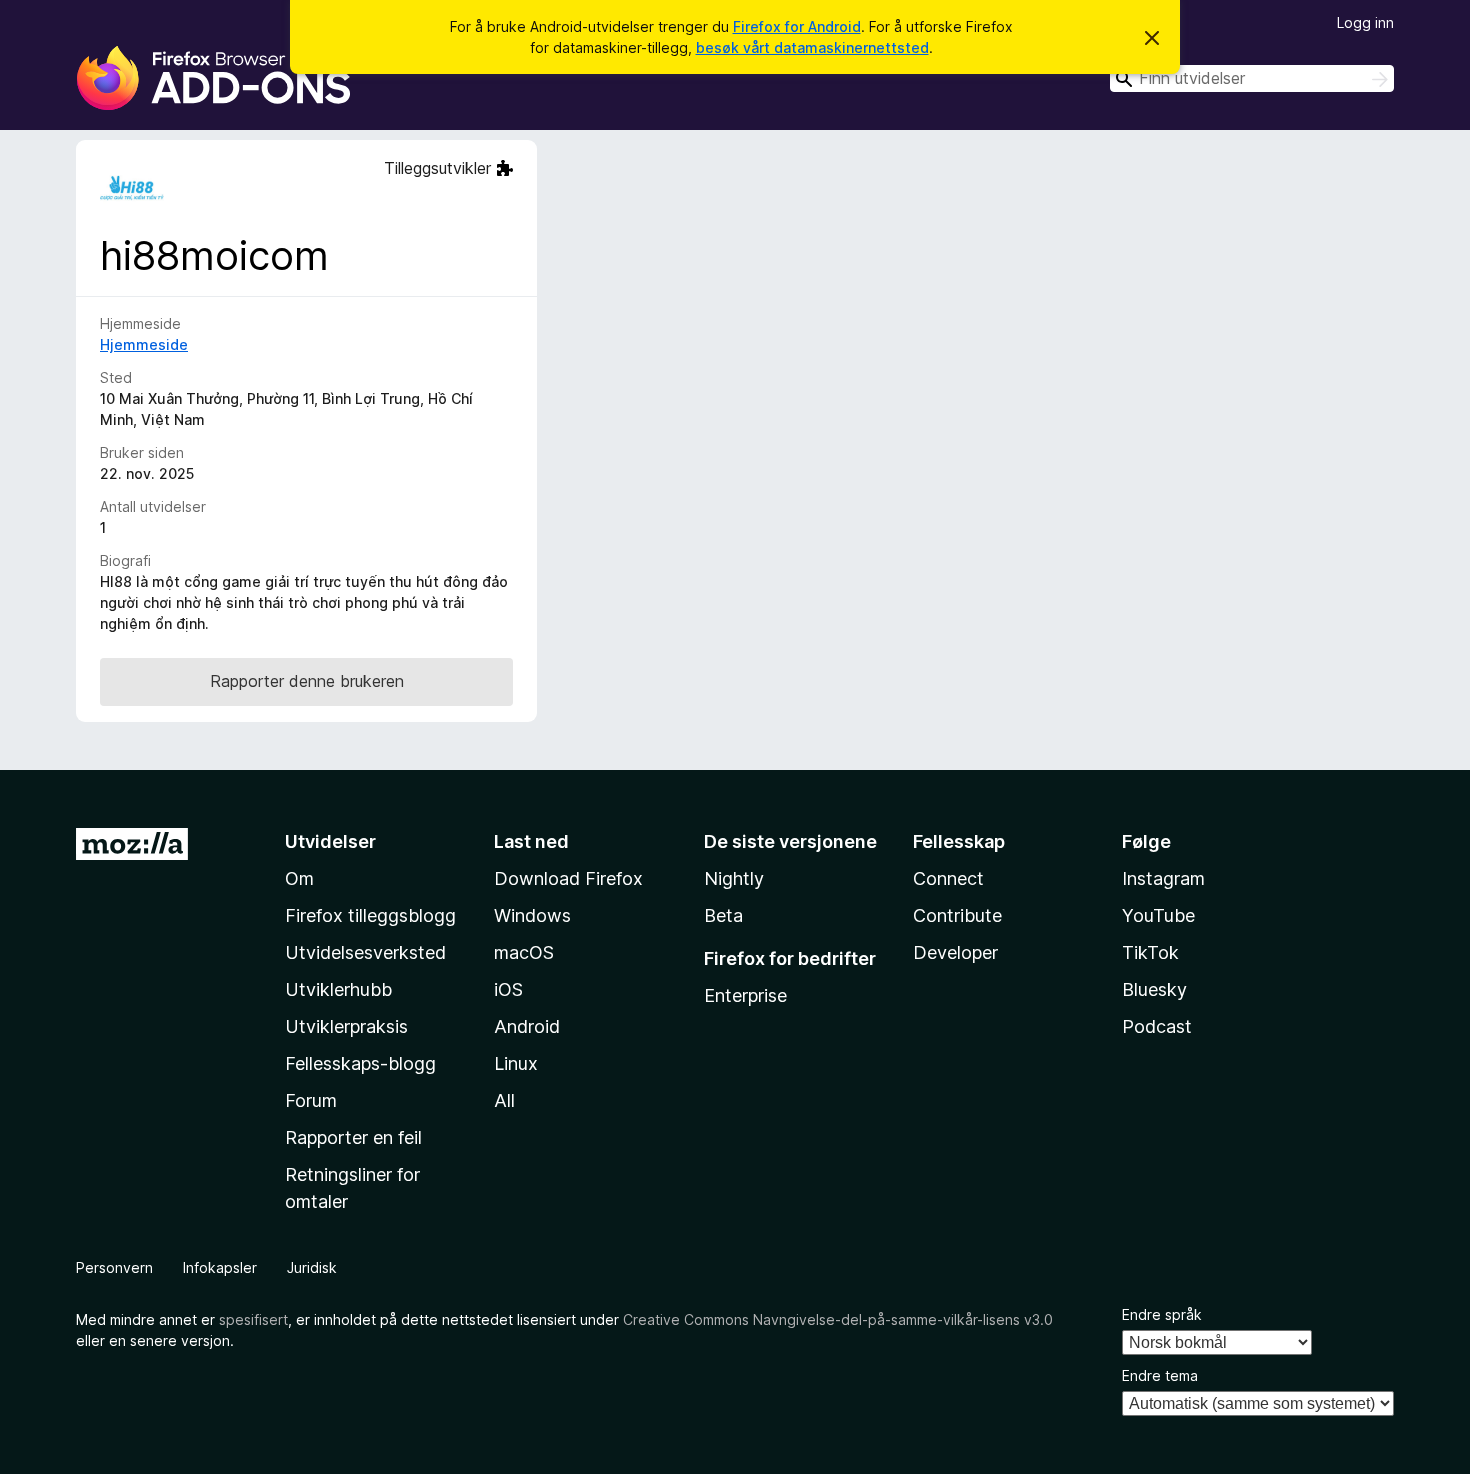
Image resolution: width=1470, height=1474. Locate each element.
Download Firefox (568, 878)
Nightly (734, 878)
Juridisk (312, 1267)
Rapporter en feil (353, 1137)
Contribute (957, 915)
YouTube (1158, 915)
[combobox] (1252, 78)
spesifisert (253, 1319)
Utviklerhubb (338, 989)
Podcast (1157, 1026)
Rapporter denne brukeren (307, 681)
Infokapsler (220, 1267)
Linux (516, 1063)
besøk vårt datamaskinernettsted (812, 47)
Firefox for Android (797, 26)
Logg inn (1365, 22)
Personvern (114, 1267)
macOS (524, 952)
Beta (723, 915)
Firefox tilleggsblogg (370, 915)
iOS (508, 989)
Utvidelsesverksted (365, 952)
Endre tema (1160, 1375)
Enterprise (745, 995)
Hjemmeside (144, 344)
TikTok (1150, 952)
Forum (311, 1100)
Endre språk (1162, 1314)
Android (527, 1026)
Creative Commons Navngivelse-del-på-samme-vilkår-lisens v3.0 (838, 1319)
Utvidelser (330, 841)
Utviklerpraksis (346, 1026)
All (504, 1100)
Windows (532, 915)
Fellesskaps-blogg (360, 1063)
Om (299, 878)
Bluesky (1154, 989)
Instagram (1163, 878)
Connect (948, 878)
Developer (955, 952)
